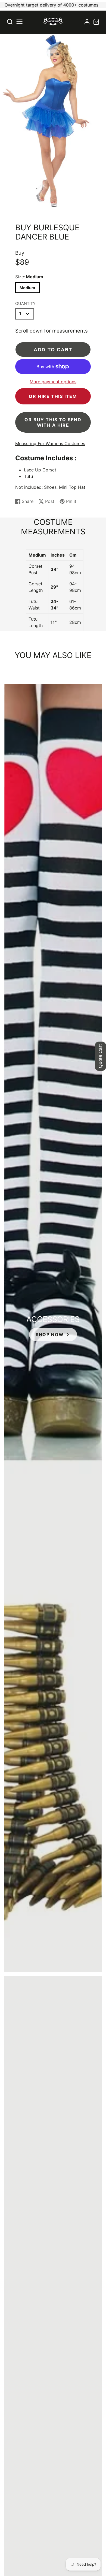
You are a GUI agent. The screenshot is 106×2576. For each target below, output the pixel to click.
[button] (19, 22)
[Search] (10, 22)
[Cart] (96, 22)
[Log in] (87, 22)
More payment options (53, 382)
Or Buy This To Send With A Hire (53, 422)
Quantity (25, 303)
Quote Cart (100, 1056)
